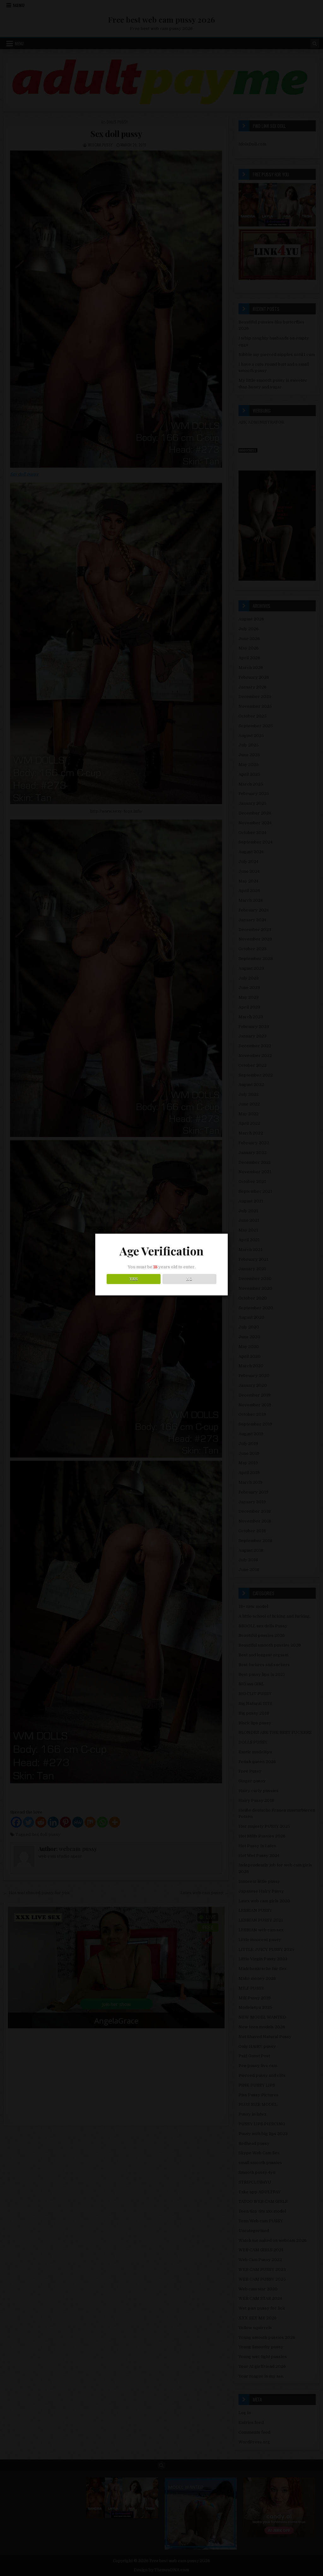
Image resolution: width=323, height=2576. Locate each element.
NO (189, 1279)
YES (134, 1279)
